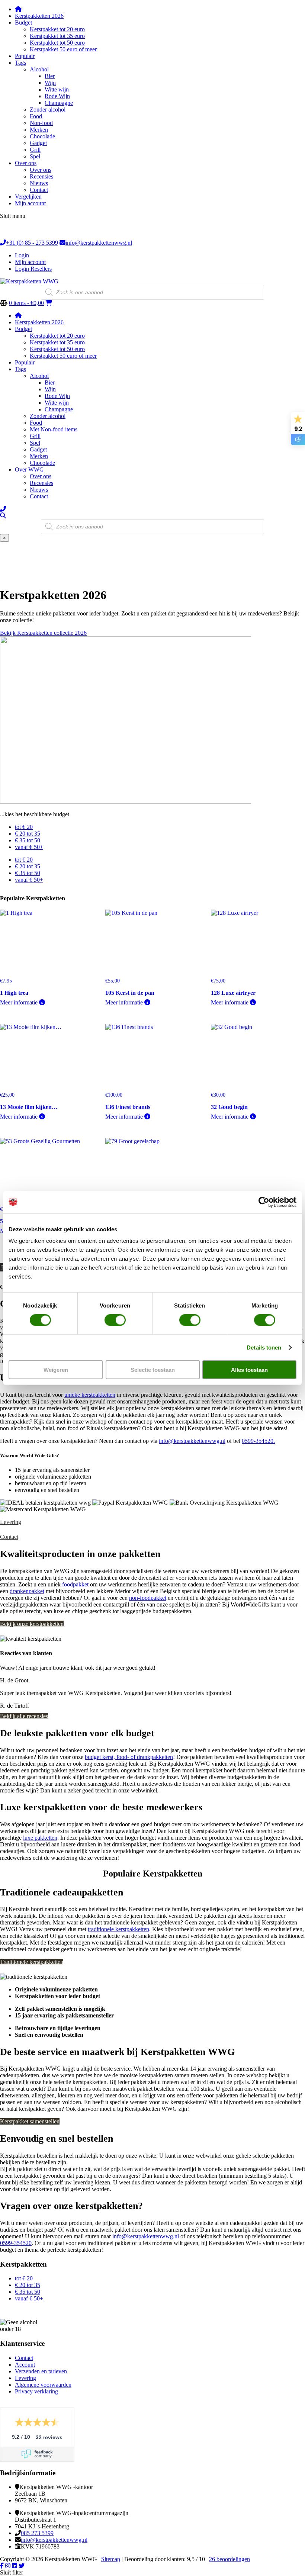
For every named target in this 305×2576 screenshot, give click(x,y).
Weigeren (56, 1370)
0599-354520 (16, 2243)
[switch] (115, 1320)
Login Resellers (33, 269)
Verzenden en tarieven (41, 2371)
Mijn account (30, 262)
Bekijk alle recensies (24, 1716)
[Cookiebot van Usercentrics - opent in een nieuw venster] (264, 1202)
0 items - (26, 303)
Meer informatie (20, 1002)
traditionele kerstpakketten (118, 1929)
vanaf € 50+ (29, 847)
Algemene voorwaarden (43, 2385)
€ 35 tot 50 (28, 840)
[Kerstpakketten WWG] (29, 281)
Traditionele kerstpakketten (32, 1962)
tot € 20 (24, 827)
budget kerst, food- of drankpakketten (129, 1757)
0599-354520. (258, 1441)
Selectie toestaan (153, 1370)
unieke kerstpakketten (90, 1395)
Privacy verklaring (36, 2391)
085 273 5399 (37, 2533)
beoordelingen (229, 2559)
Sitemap (111, 2559)
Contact (9, 1537)
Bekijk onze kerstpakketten (32, 1624)
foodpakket (75, 1584)
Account (25, 2365)
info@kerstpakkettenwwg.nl (99, 243)
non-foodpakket (148, 1598)
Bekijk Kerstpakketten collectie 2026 (43, 633)
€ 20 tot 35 (28, 834)
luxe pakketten (40, 1838)
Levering (11, 1522)
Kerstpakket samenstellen (30, 2121)
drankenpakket (27, 1591)
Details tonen (264, 1347)
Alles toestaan (249, 1370)
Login (22, 255)
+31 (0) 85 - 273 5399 (32, 243)
